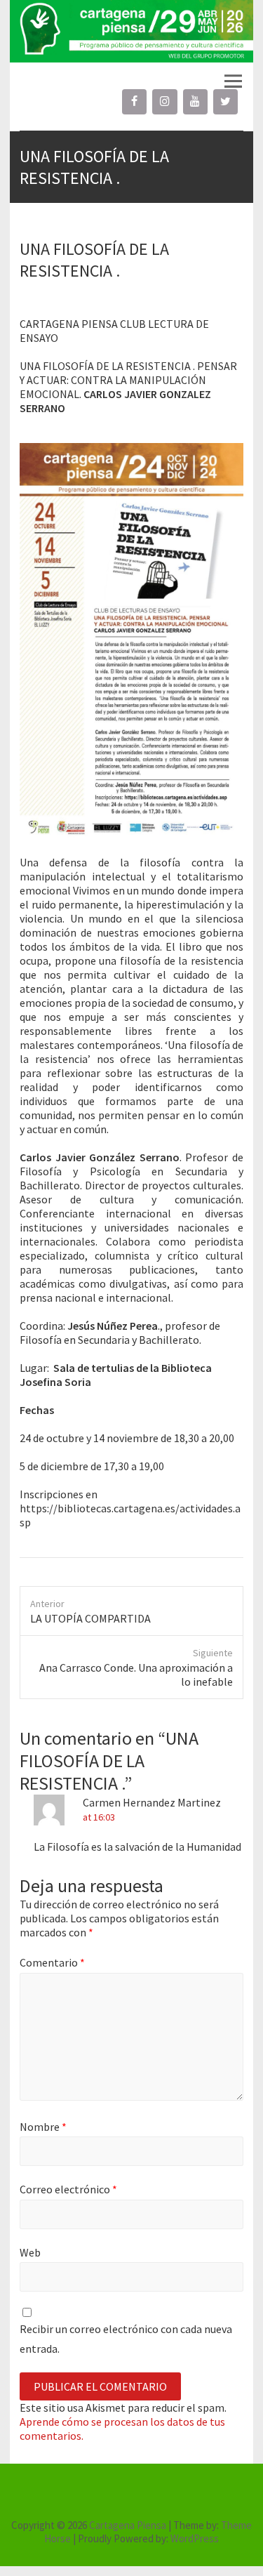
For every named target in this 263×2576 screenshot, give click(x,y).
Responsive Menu (233, 82)
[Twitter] (225, 102)
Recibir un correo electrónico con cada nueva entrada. (126, 2338)
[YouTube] (195, 102)
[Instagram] (164, 102)
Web (30, 2252)
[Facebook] (134, 102)
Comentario (52, 1962)
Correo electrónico (68, 2189)
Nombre (43, 2127)
